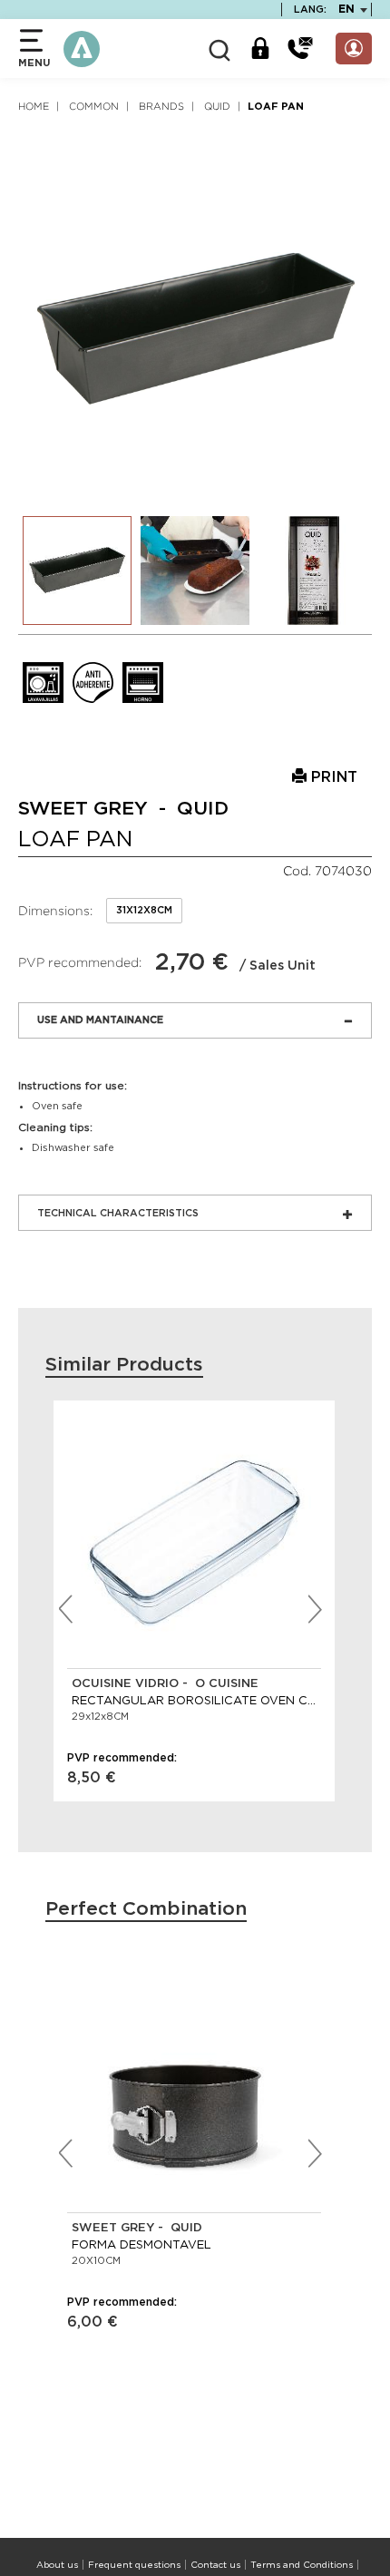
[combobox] (347, 10)
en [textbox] (346, 9)
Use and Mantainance (100, 1020)
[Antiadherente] (93, 682)
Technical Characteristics (118, 1213)
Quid (217, 106)
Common (94, 106)
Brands (161, 106)
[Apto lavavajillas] (43, 682)
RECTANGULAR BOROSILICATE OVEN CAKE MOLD (194, 1700)
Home (34, 106)
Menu (34, 63)
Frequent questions (134, 2565)
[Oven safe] (143, 682)
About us (57, 2565)
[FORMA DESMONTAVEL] (194, 2085)
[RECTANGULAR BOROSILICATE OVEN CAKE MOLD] (194, 1541)
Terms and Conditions (302, 2565)
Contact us (215, 2565)
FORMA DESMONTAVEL (141, 2244)
